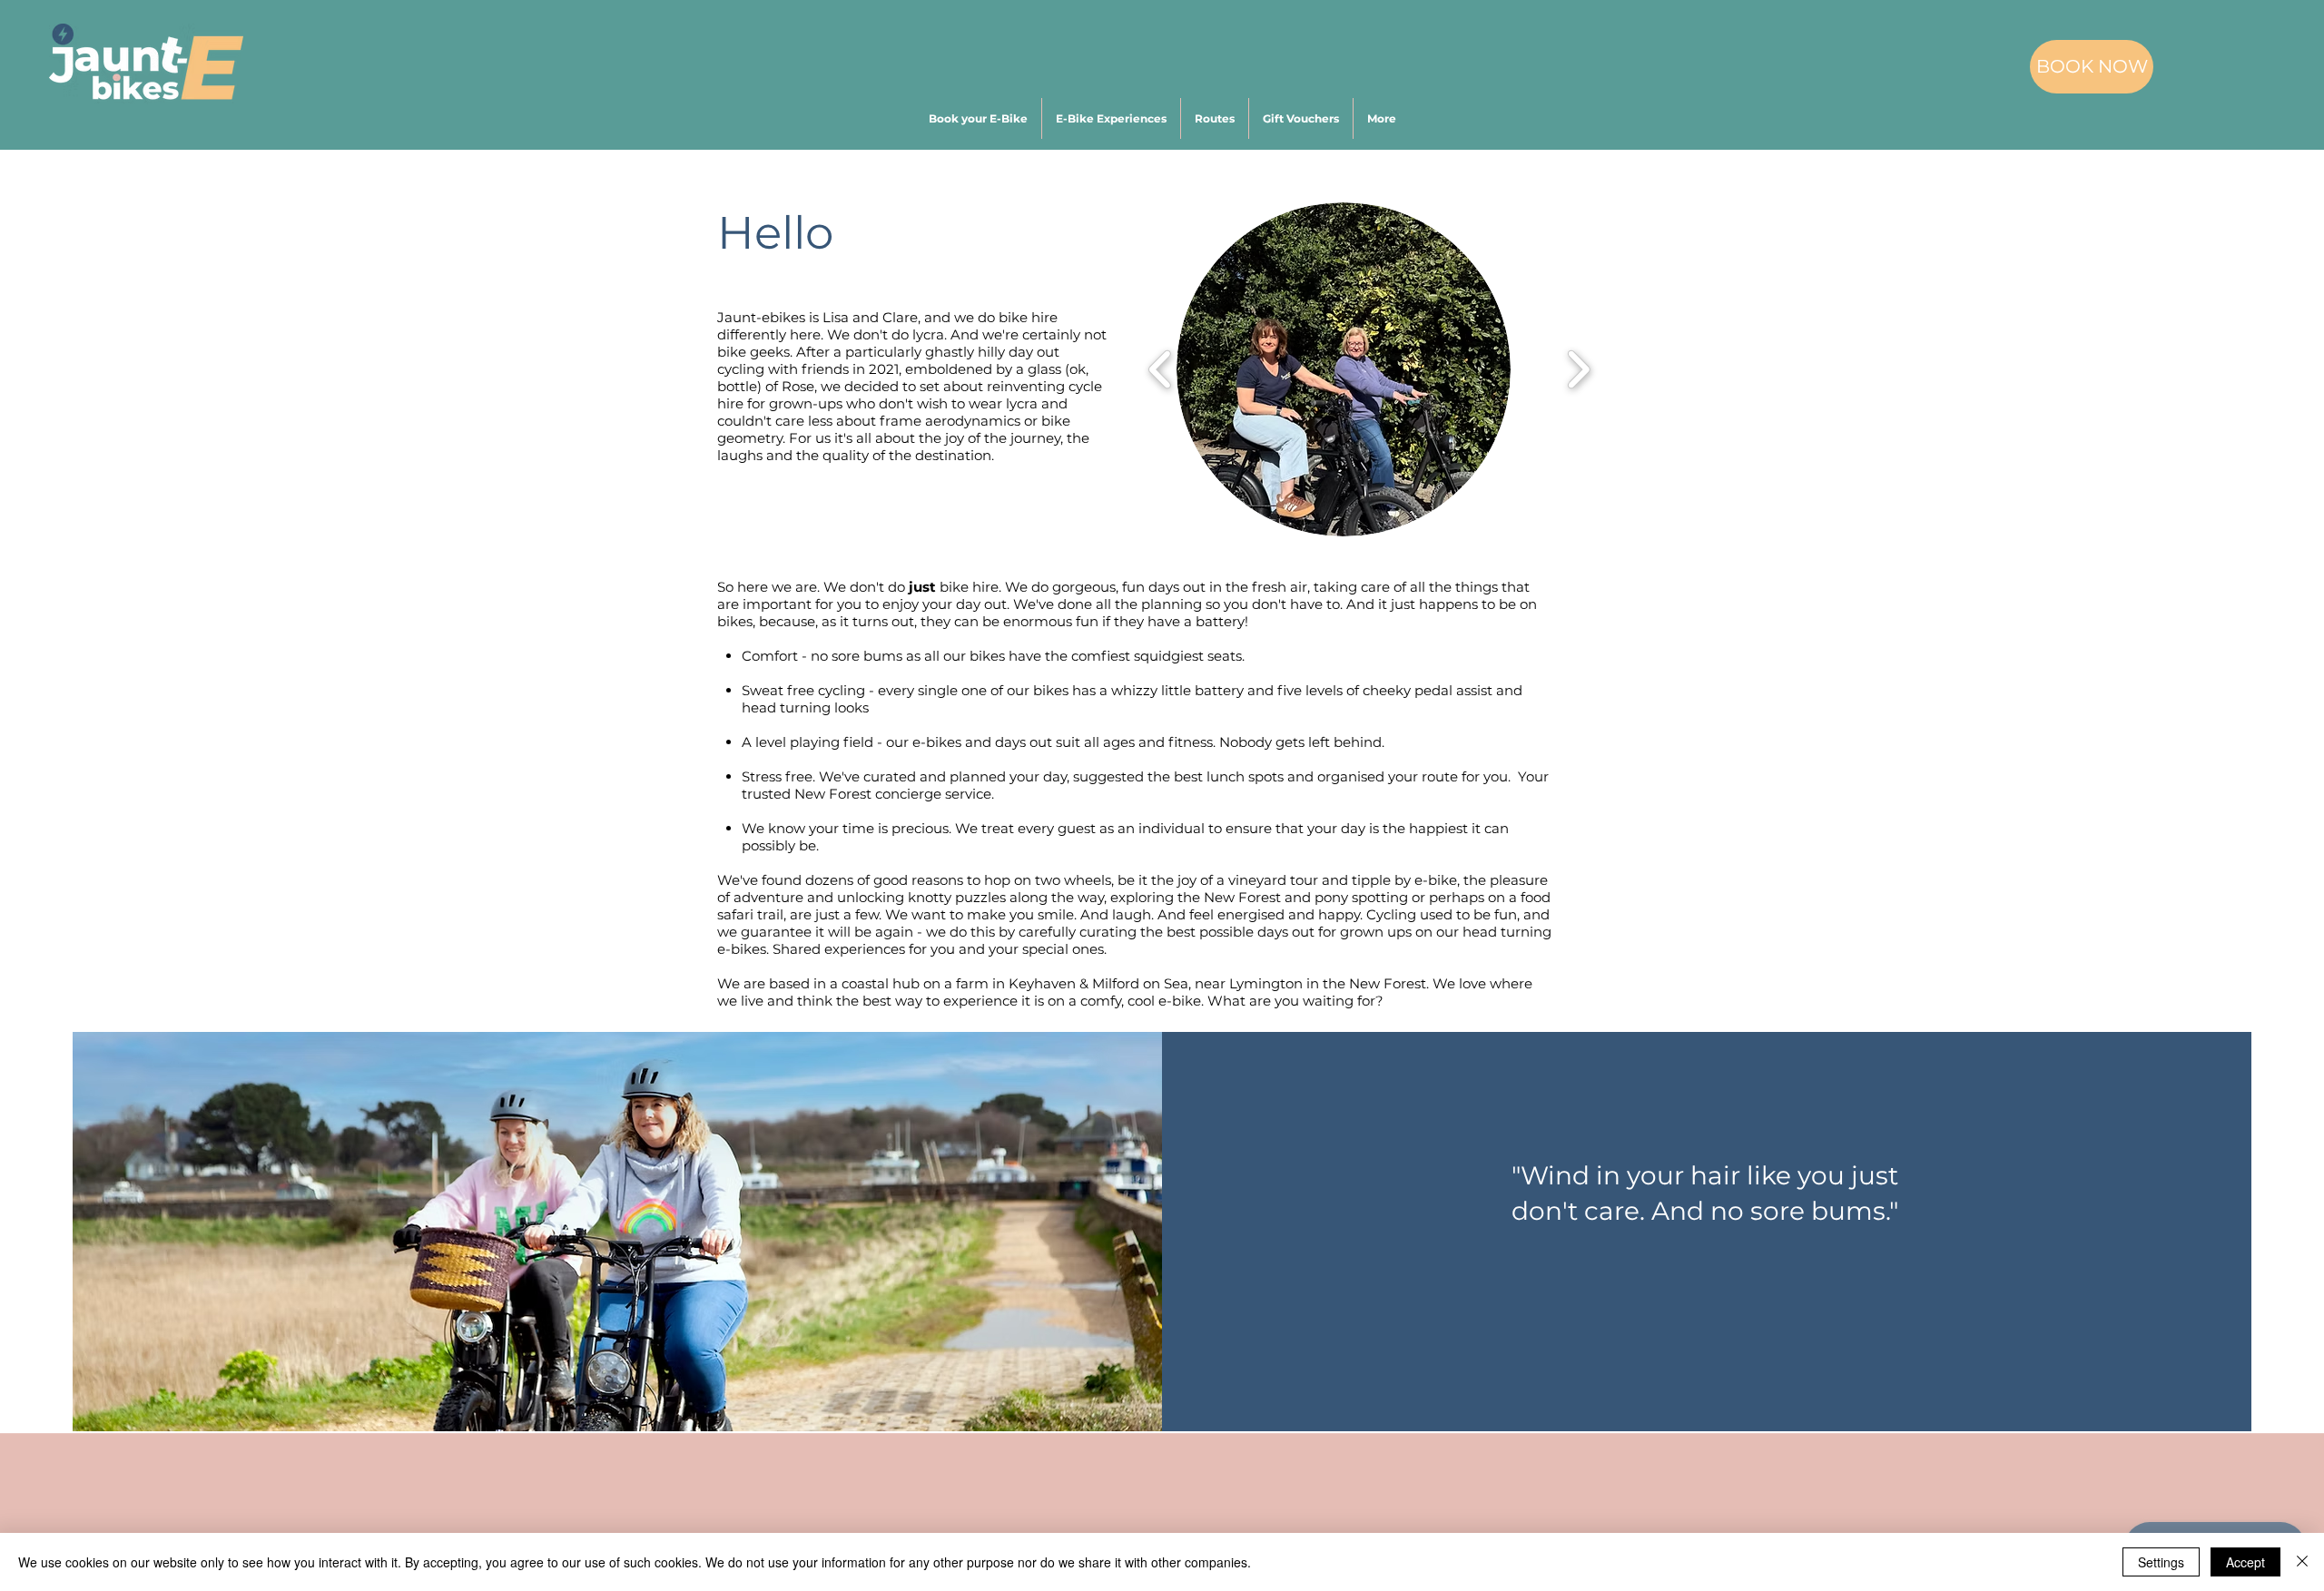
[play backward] (1161, 370)
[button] (1382, 118)
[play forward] (1578, 370)
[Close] (2302, 1562)
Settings (2161, 1562)
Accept (2245, 1562)
